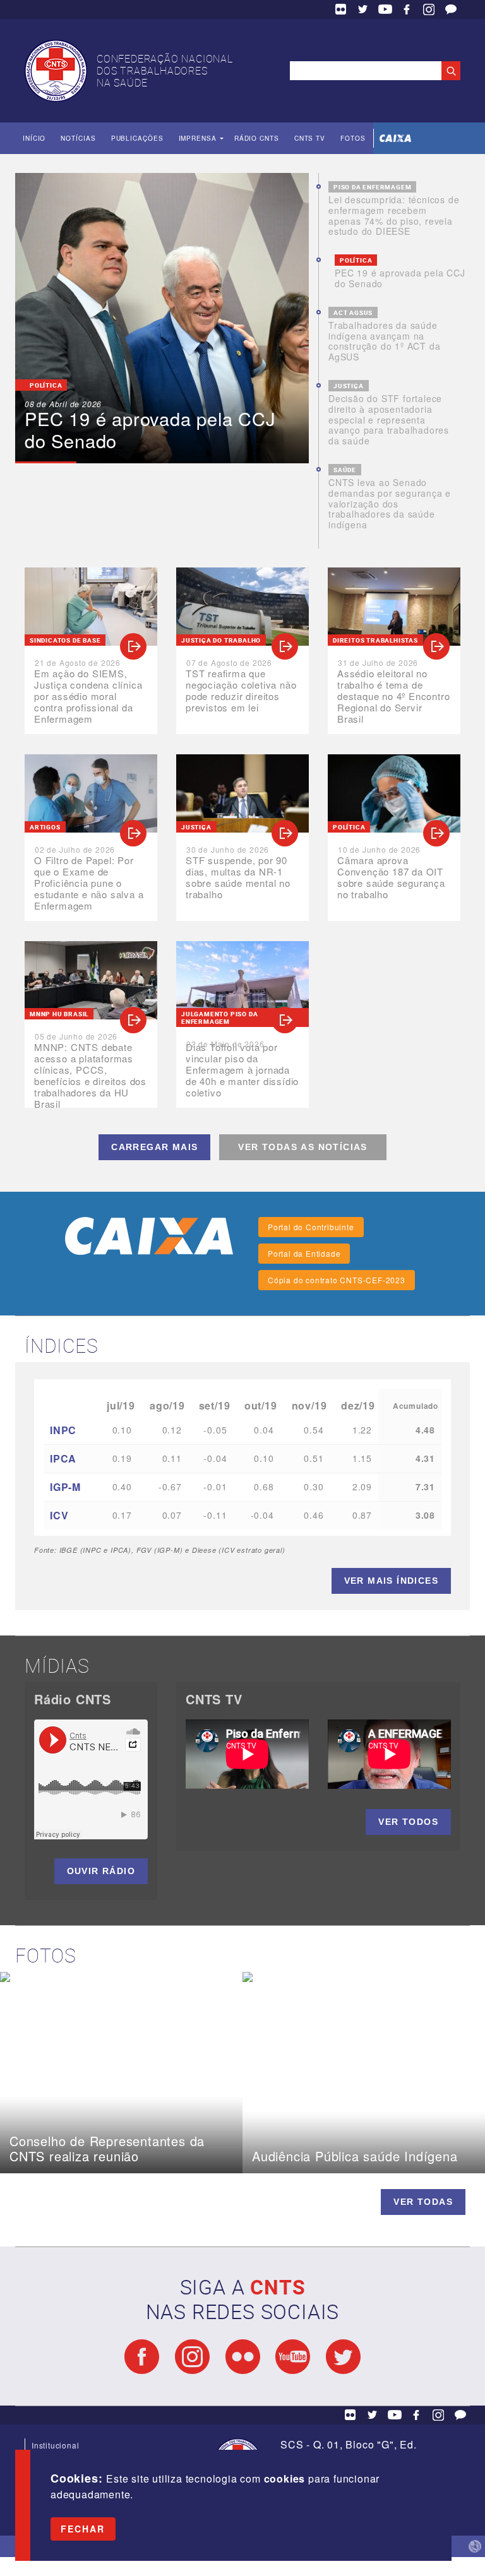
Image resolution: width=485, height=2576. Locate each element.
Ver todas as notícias (302, 1147)
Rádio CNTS (257, 138)
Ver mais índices (391, 1581)
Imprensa (198, 138)
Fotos (353, 138)
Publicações (137, 138)
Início (34, 138)
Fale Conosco (451, 9)
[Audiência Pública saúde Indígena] (364, 1977)
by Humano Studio (475, 2546)
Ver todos (408, 1822)
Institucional (55, 2445)
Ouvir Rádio (101, 1871)
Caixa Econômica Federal (395, 138)
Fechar (83, 2529)
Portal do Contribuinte (311, 1227)
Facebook (407, 9)
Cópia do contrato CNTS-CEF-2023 (337, 1280)
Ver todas (423, 2202)
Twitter (363, 9)
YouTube (385, 9)
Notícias (78, 138)
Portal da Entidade (304, 1253)
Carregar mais (154, 1147)
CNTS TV (310, 138)
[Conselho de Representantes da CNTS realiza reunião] (121, 1977)
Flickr (341, 9)
